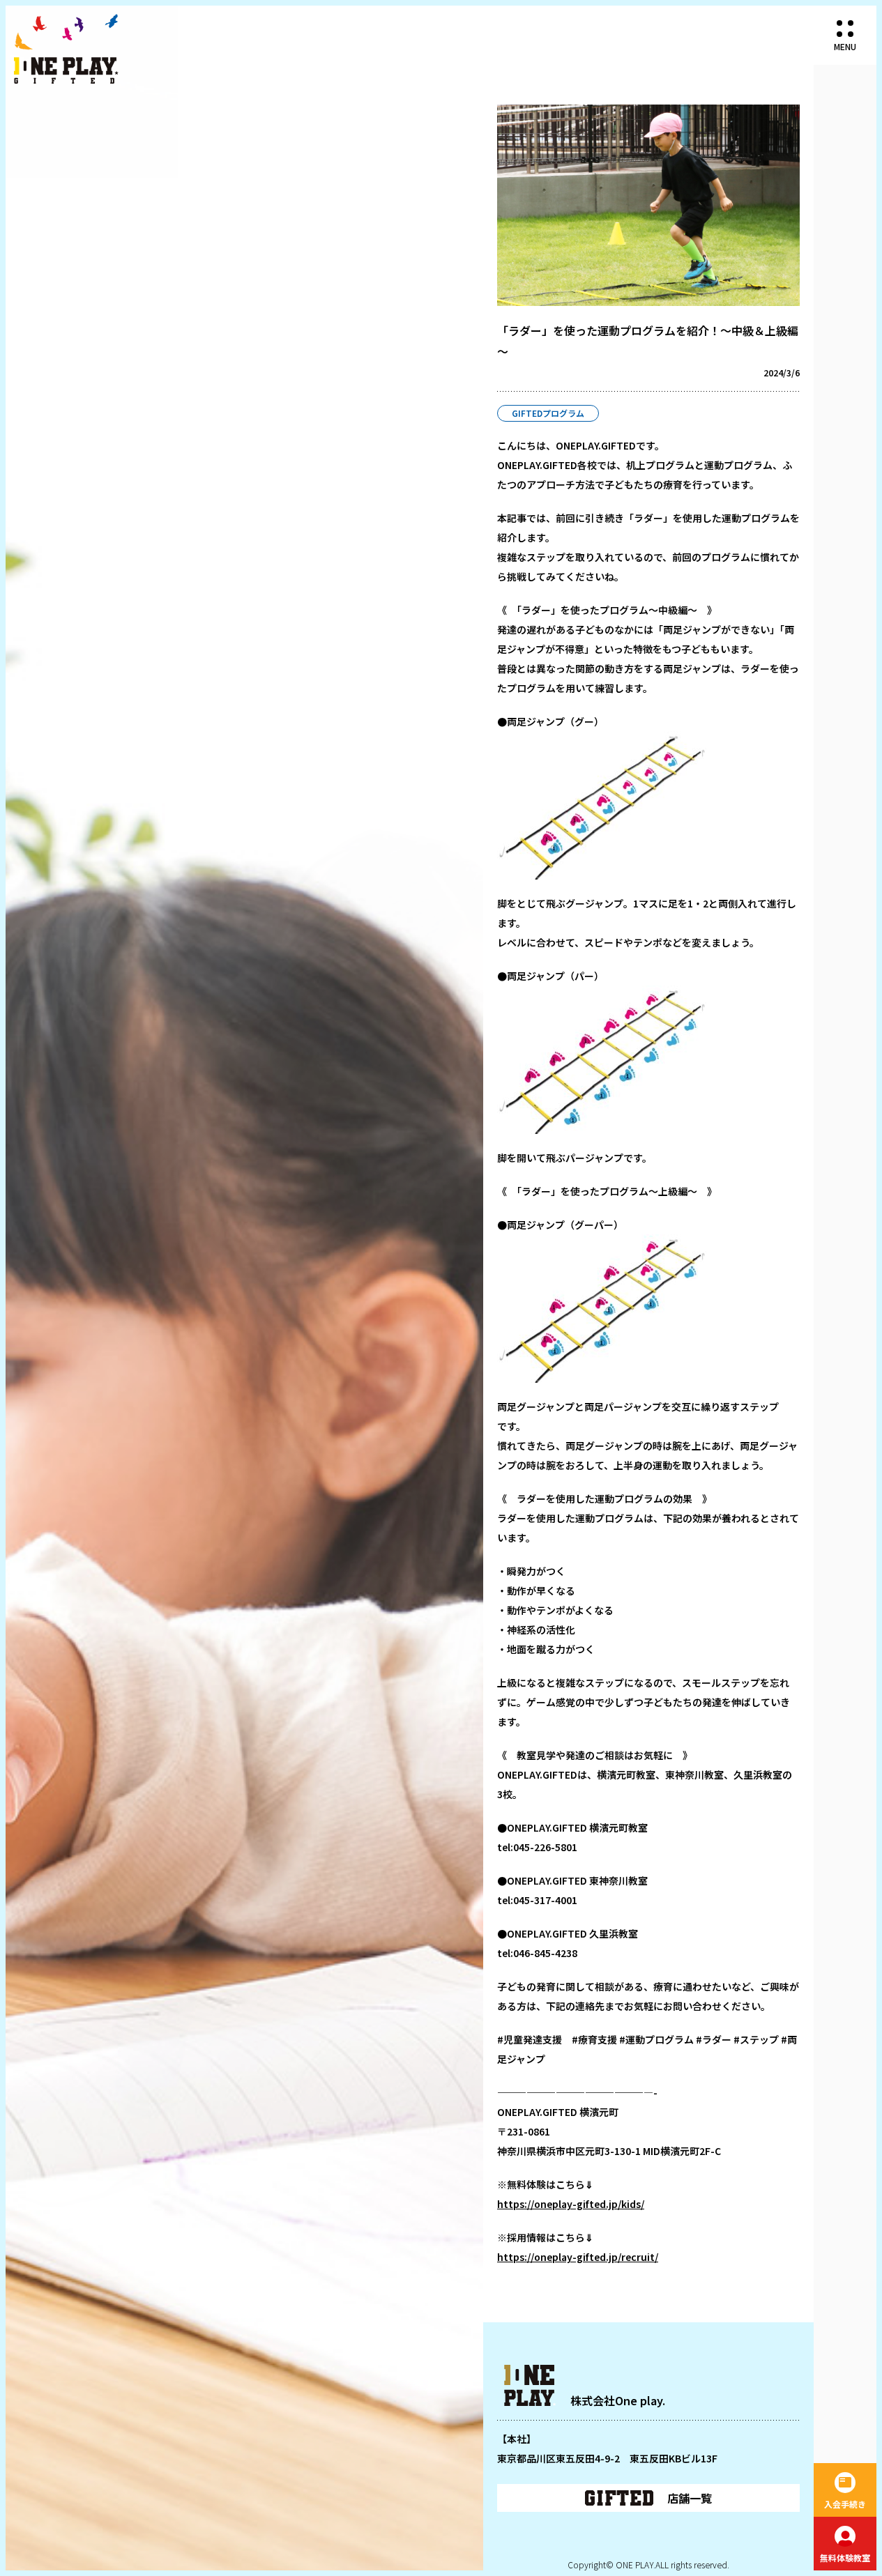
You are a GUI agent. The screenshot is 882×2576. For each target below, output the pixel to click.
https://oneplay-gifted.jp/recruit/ (578, 2257)
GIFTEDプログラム (548, 413)
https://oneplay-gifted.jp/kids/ (571, 2204)
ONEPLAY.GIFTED (66, 49)
